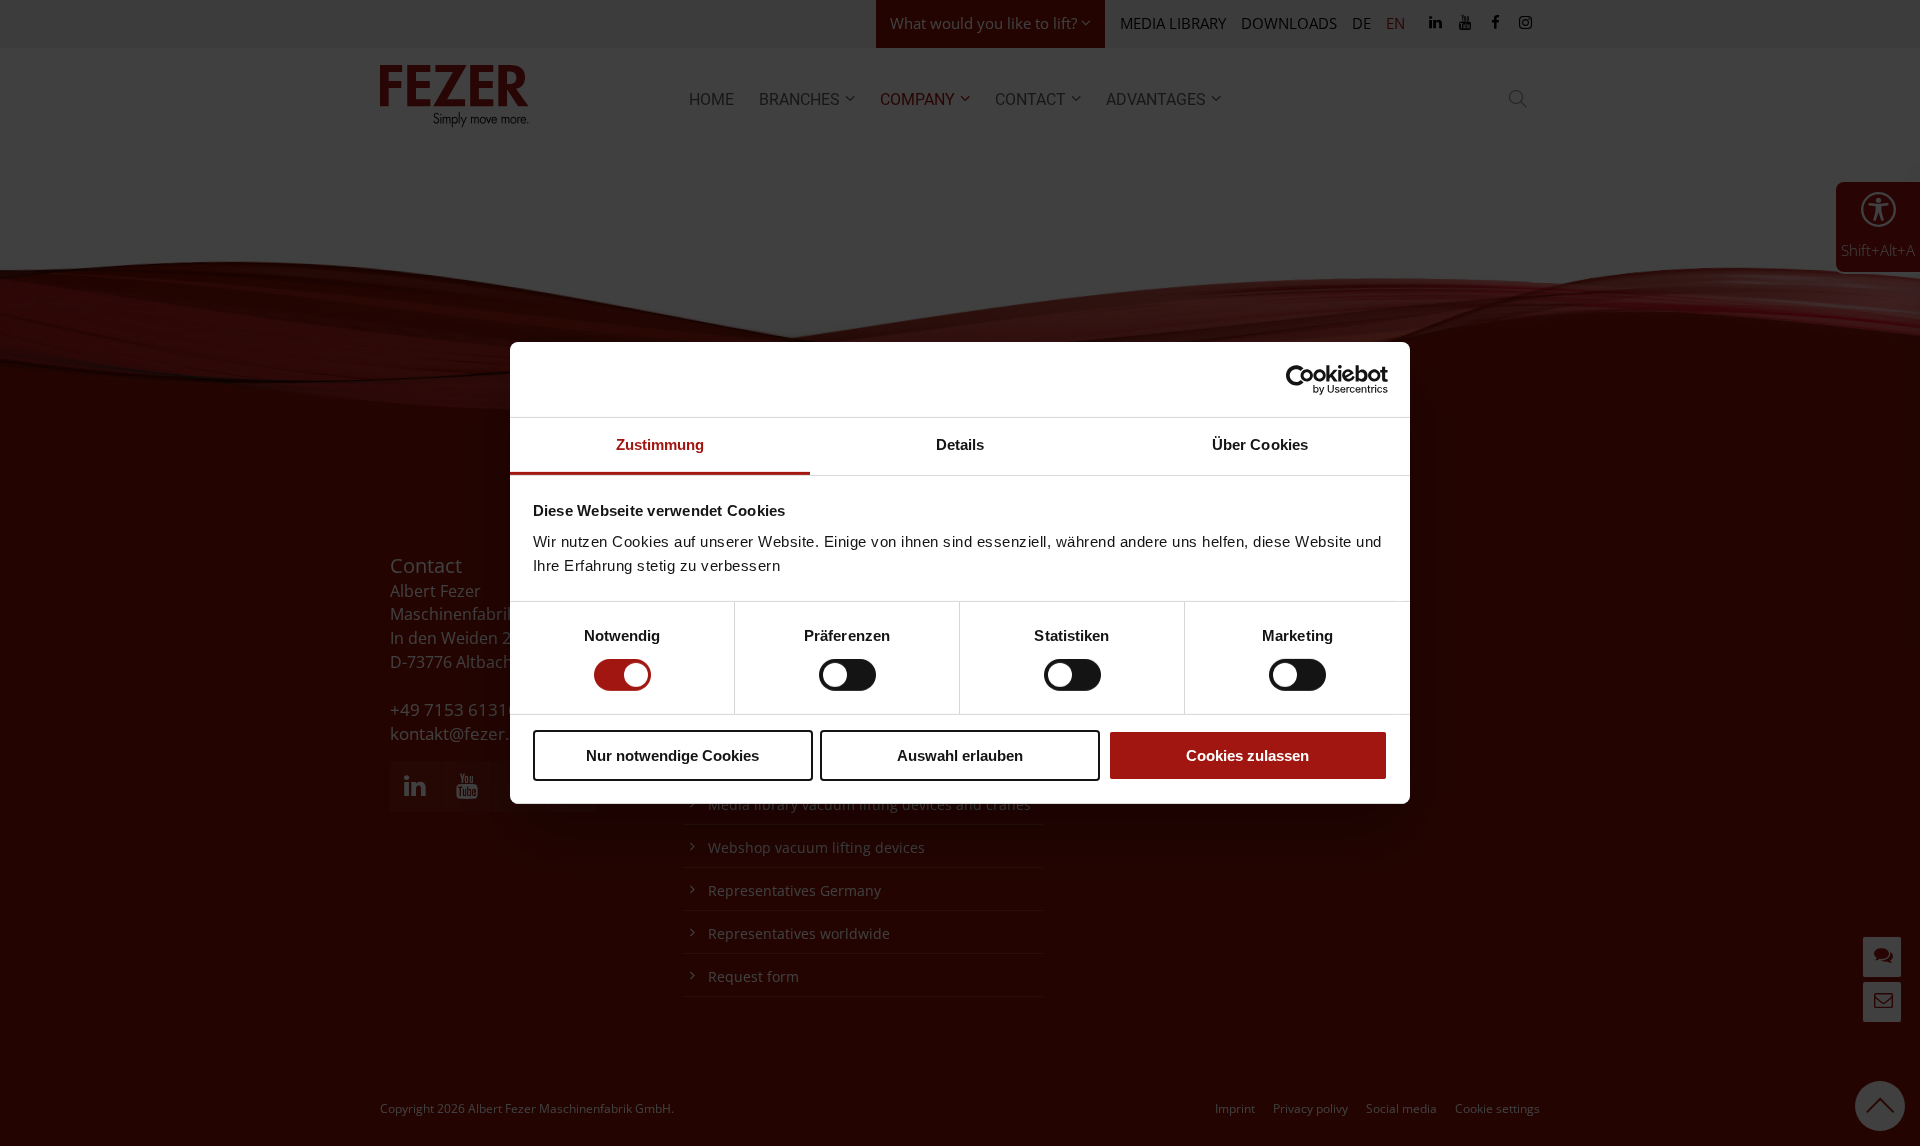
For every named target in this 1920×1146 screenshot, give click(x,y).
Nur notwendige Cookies (672, 755)
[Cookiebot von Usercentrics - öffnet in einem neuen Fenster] (1300, 379)
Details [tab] (960, 444)
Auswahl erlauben (960, 755)
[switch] (847, 675)
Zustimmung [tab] (660, 444)
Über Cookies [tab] (1260, 444)
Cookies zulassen (1247, 755)
